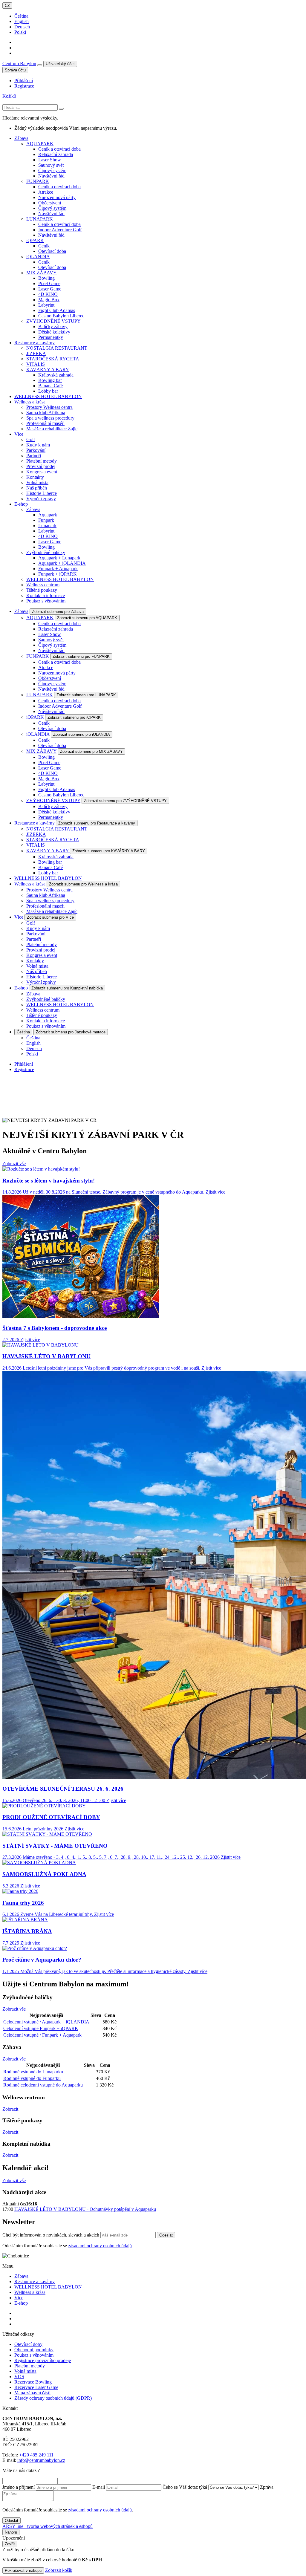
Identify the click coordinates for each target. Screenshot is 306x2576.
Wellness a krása (30, 884)
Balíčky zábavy (53, 326)
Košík (9, 96)
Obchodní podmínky (34, 2350)
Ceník (44, 246)
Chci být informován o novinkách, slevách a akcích (51, 2235)
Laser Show (50, 160)
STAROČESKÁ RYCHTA (53, 359)
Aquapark (48, 515)
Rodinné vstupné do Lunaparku (33, 2072)
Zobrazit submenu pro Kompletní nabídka (67, 988)
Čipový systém (52, 170)
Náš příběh (37, 488)
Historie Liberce (42, 493)
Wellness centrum (43, 585)
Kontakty (35, 477)
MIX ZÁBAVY (42, 273)
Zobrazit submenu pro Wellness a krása (83, 884)
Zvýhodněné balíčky (46, 552)
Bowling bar (50, 380)
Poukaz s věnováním (46, 601)
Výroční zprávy (41, 499)
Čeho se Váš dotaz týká (185, 2487)
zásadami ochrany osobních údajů (100, 2246)
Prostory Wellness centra (49, 407)
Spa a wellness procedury (50, 418)
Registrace (24, 86)
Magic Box (49, 300)
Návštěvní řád (51, 176)
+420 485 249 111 (36, 2455)
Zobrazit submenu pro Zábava (58, 612)
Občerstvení (50, 203)
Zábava (33, 509)
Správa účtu (15, 70)
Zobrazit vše (14, 1164)
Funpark (46, 520)
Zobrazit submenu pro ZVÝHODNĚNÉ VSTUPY (125, 801)
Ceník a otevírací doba (59, 149)
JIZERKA (36, 353)
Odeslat (166, 2235)
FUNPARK (38, 181)
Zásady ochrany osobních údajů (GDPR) (53, 2398)
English (22, 21)
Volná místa (37, 482)
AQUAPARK (40, 144)
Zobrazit (10, 2109)
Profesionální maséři (45, 423)
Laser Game (50, 289)
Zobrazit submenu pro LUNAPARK (86, 695)
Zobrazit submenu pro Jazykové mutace (71, 1032)
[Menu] (40, 65)
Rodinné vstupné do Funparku (32, 2078)
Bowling (46, 278)
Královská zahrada (56, 375)
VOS (19, 2377)
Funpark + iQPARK (58, 574)
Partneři (34, 456)
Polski (20, 32)
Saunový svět (51, 165)
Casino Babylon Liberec (61, 316)
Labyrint (46, 305)
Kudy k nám (38, 445)
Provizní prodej (41, 466)
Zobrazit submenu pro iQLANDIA (82, 734)
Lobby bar (48, 391)
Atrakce (46, 192)
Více (19, 917)
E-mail (99, 2487)
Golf (31, 439)
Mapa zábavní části (32, 2393)
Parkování (36, 450)
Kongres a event (42, 472)
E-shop (21, 988)
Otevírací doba (52, 251)
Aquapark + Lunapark (59, 558)
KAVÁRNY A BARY (48, 370)
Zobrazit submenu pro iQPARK (74, 717)
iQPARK (35, 240)
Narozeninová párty (57, 197)
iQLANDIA (38, 257)
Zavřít (10, 2544)
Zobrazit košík (59, 2570)
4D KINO (48, 294)
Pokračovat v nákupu (23, 2570)
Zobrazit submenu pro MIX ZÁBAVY (91, 751)
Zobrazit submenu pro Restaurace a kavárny (97, 823)
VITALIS (36, 364)
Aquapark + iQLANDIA (62, 563)
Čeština (21, 16)
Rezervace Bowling (33, 2382)
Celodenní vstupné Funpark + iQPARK (41, 2028)
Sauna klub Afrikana (46, 413)
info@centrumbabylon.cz (41, 2460)
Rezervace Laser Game (36, 2387)
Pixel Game (49, 283)
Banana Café (51, 386)
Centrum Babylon (19, 64)
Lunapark (47, 526)
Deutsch (22, 27)
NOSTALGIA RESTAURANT (57, 348)
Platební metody (42, 461)
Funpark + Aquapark (58, 569)
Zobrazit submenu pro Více (50, 917)
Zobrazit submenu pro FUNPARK (81, 656)
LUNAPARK (40, 219)
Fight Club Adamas (57, 310)
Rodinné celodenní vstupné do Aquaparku (43, 2085)
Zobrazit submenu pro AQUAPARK (87, 618)
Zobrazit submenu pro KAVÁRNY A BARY (109, 851)
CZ (7, 6)
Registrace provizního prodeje (43, 2360)
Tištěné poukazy (42, 590)
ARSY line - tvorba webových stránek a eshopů (48, 2526)
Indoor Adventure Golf (60, 230)
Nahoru (11, 2532)
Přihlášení (24, 81)
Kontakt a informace (46, 595)
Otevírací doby (28, 2344)
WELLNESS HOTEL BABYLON (60, 579)
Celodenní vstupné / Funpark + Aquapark (42, 2035)
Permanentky (51, 337)
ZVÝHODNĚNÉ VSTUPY (53, 321)
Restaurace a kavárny (35, 823)
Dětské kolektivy (54, 332)
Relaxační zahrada (56, 154)
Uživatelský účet (60, 64)
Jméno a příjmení (19, 2487)
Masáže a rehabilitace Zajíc (52, 429)
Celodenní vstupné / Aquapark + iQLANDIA (46, 2022)
